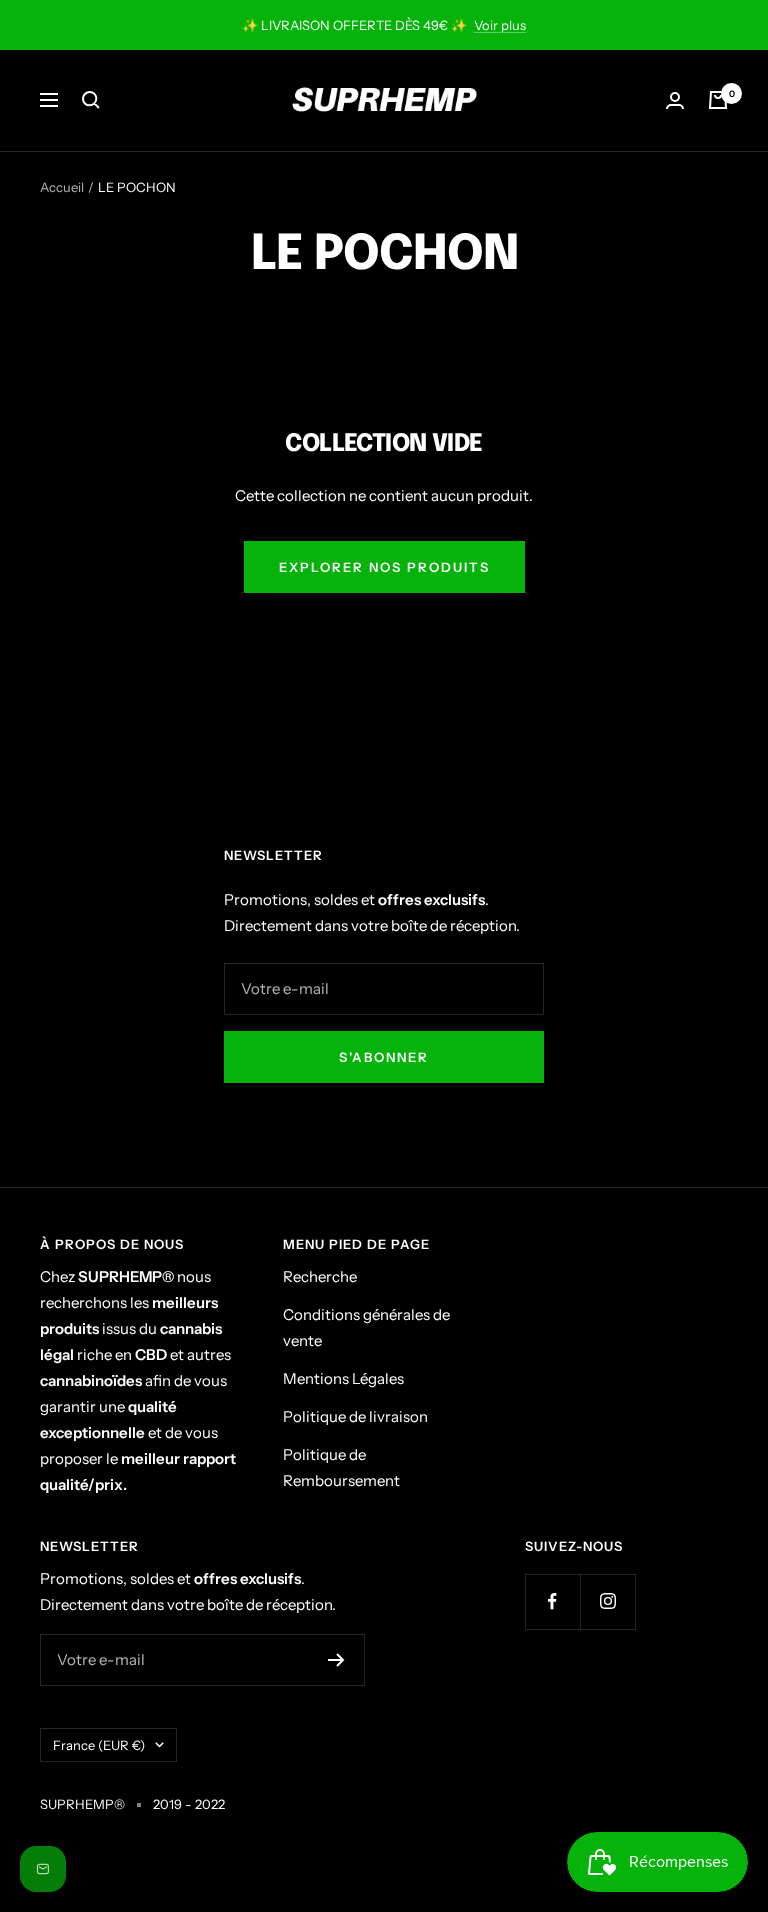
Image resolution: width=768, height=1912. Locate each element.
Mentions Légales (343, 1378)
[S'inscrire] (336, 1660)
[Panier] (718, 100)
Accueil (62, 187)
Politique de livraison (355, 1416)
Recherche (320, 1276)
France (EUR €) (99, 1745)
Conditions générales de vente (366, 1327)
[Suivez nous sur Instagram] (607, 1601)
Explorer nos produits (384, 567)
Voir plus (500, 25)
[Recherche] (91, 100)
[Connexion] (675, 100)
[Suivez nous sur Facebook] (552, 1601)
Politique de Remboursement (341, 1467)
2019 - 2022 (189, 1804)
